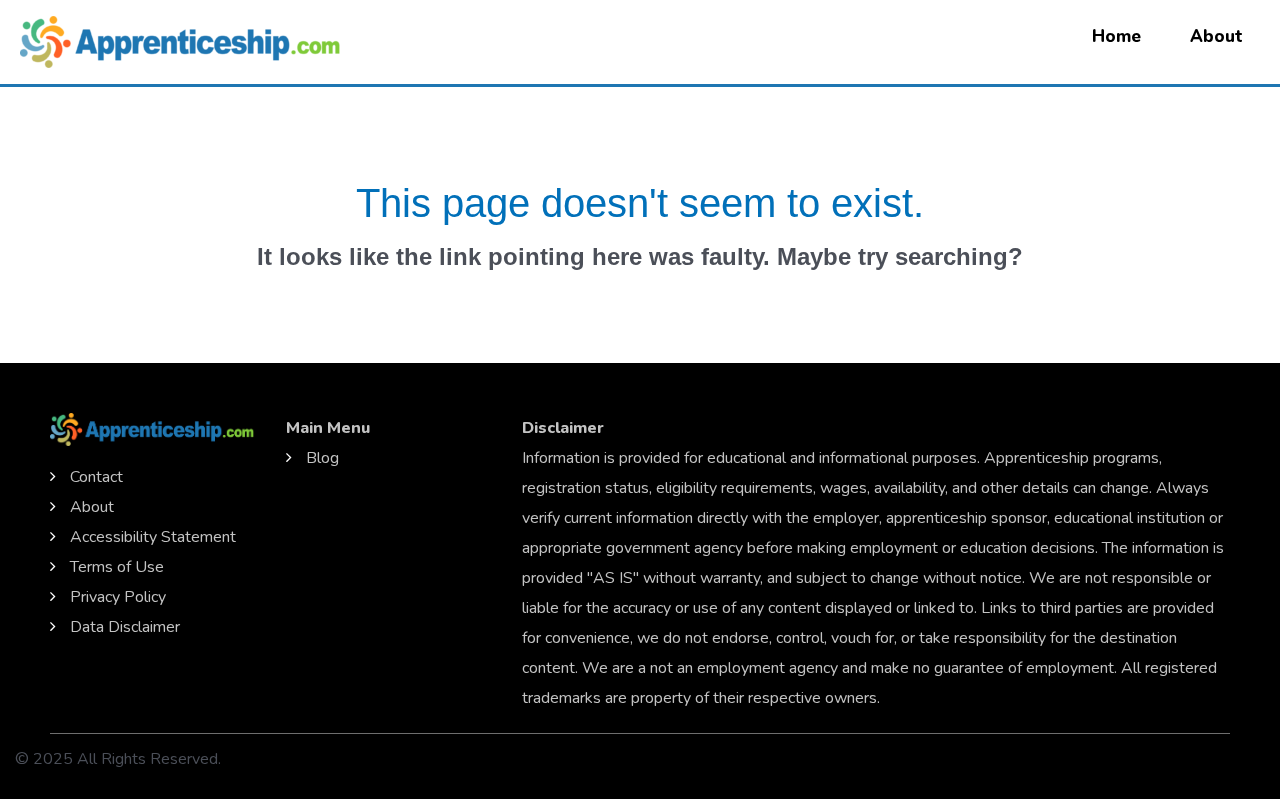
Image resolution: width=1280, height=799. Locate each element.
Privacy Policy (118, 597)
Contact (96, 477)
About (1216, 36)
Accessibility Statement (153, 537)
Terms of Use (117, 567)
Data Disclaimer (125, 627)
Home (1116, 36)
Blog (322, 458)
